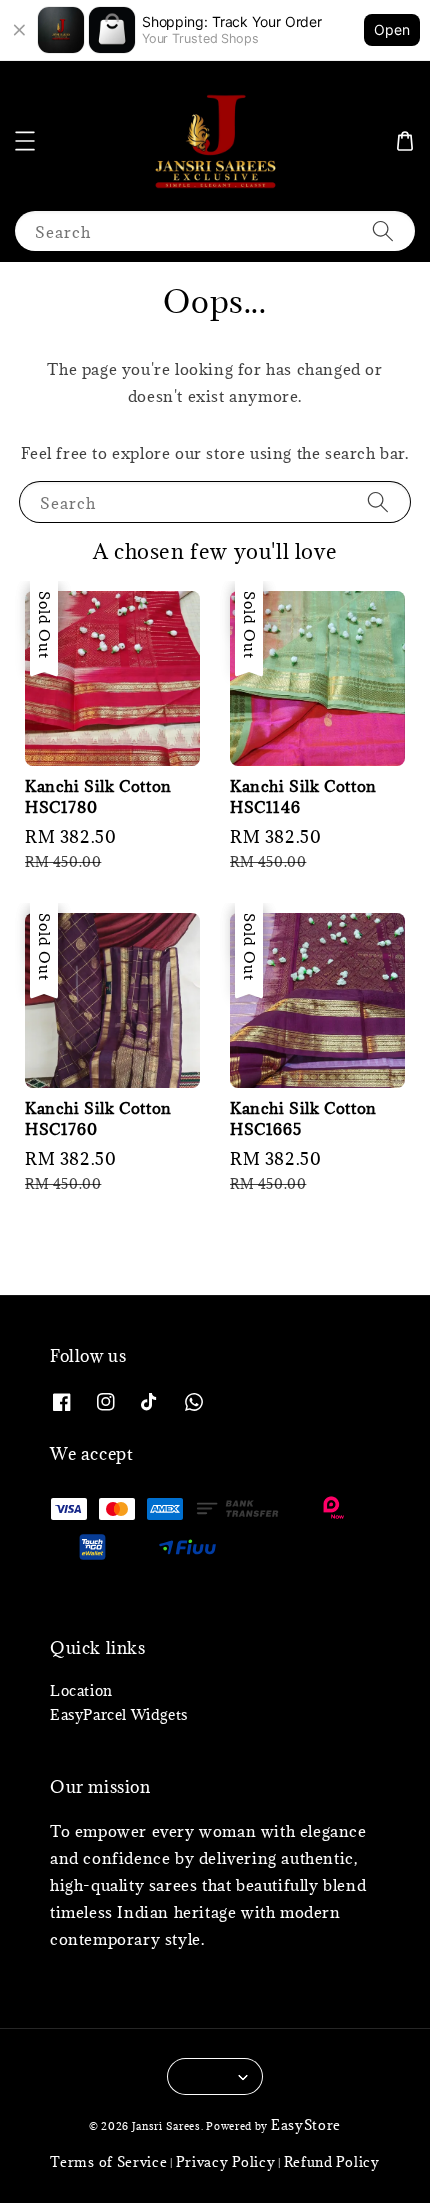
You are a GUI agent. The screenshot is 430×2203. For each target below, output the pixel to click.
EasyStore (306, 2125)
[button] (25, 141)
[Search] (383, 230)
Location (81, 1690)
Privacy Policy (226, 2162)
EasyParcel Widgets (119, 1714)
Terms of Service (108, 2162)
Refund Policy (332, 2162)
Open (392, 29)
